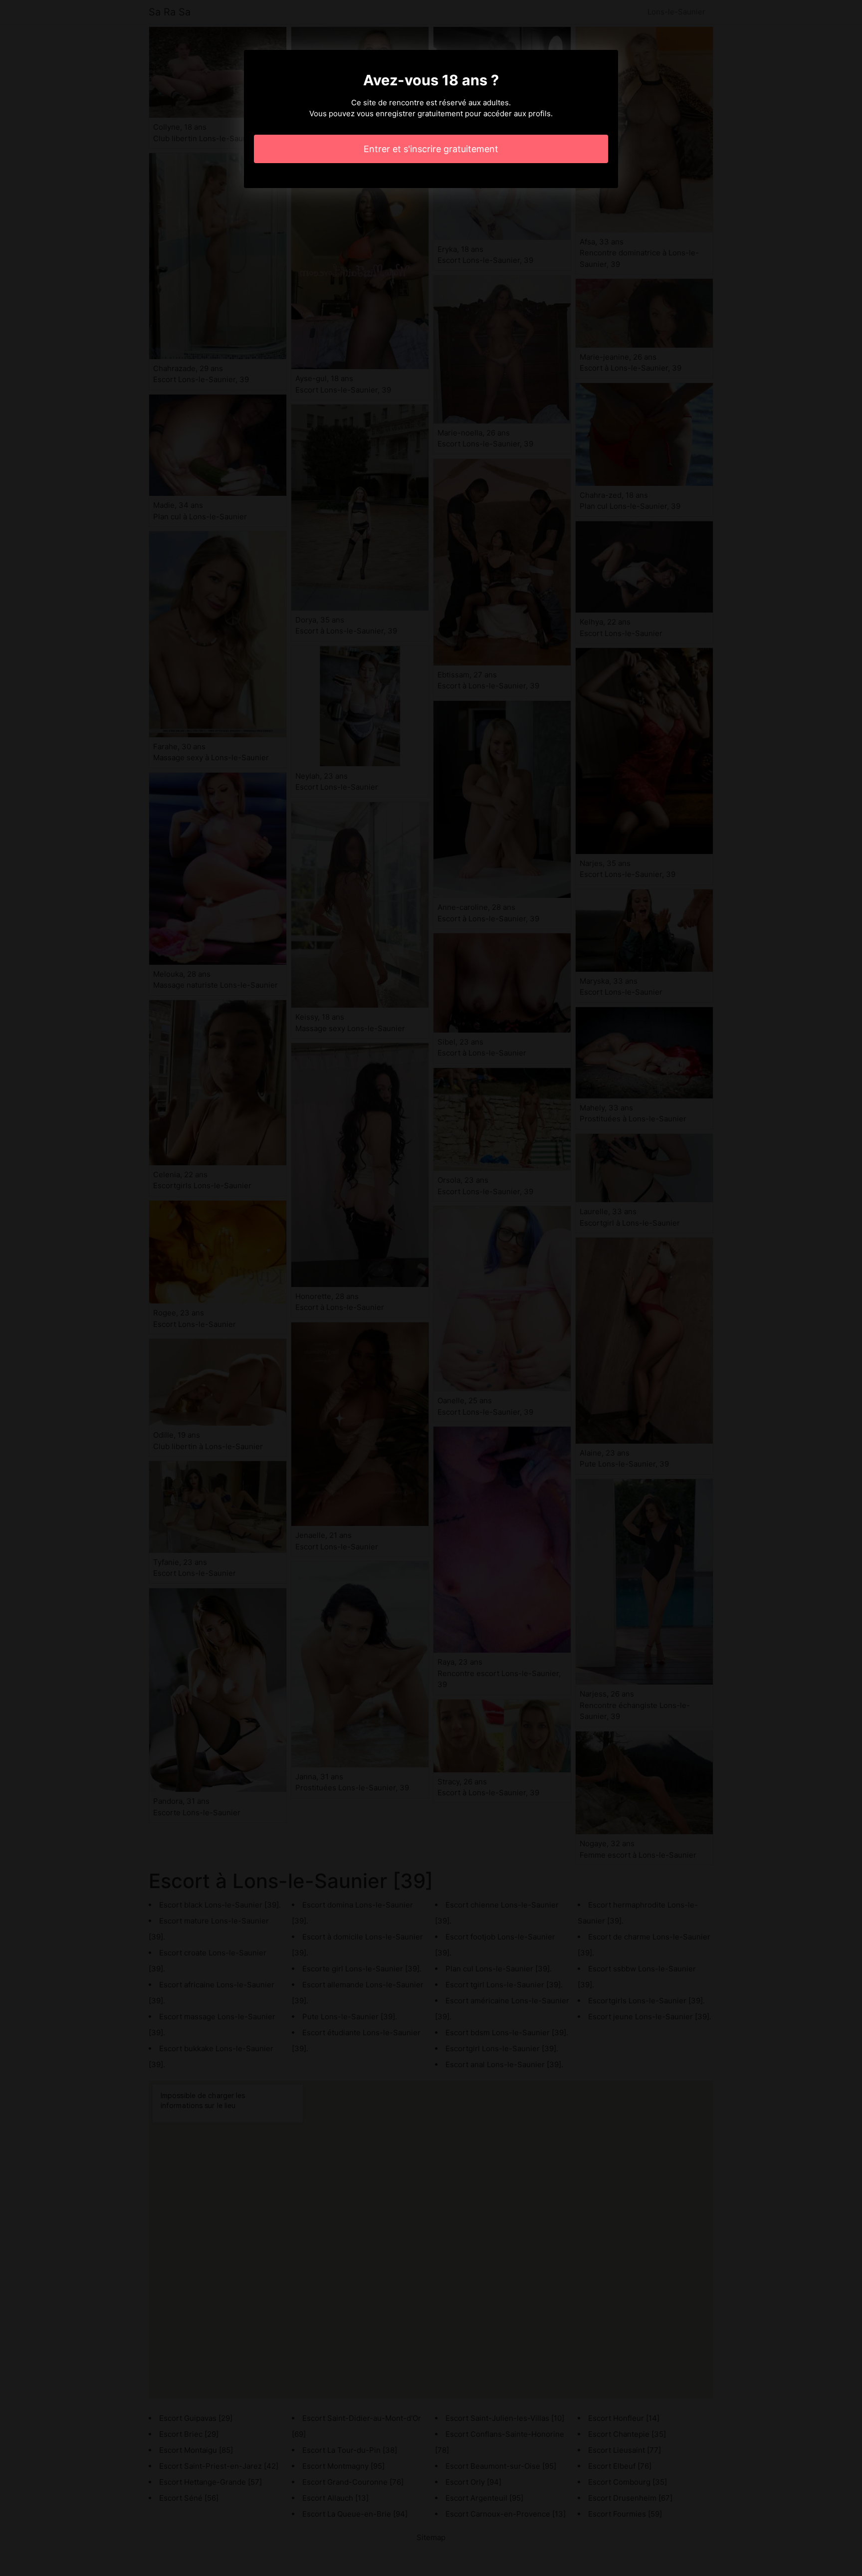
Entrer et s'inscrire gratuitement (431, 149)
